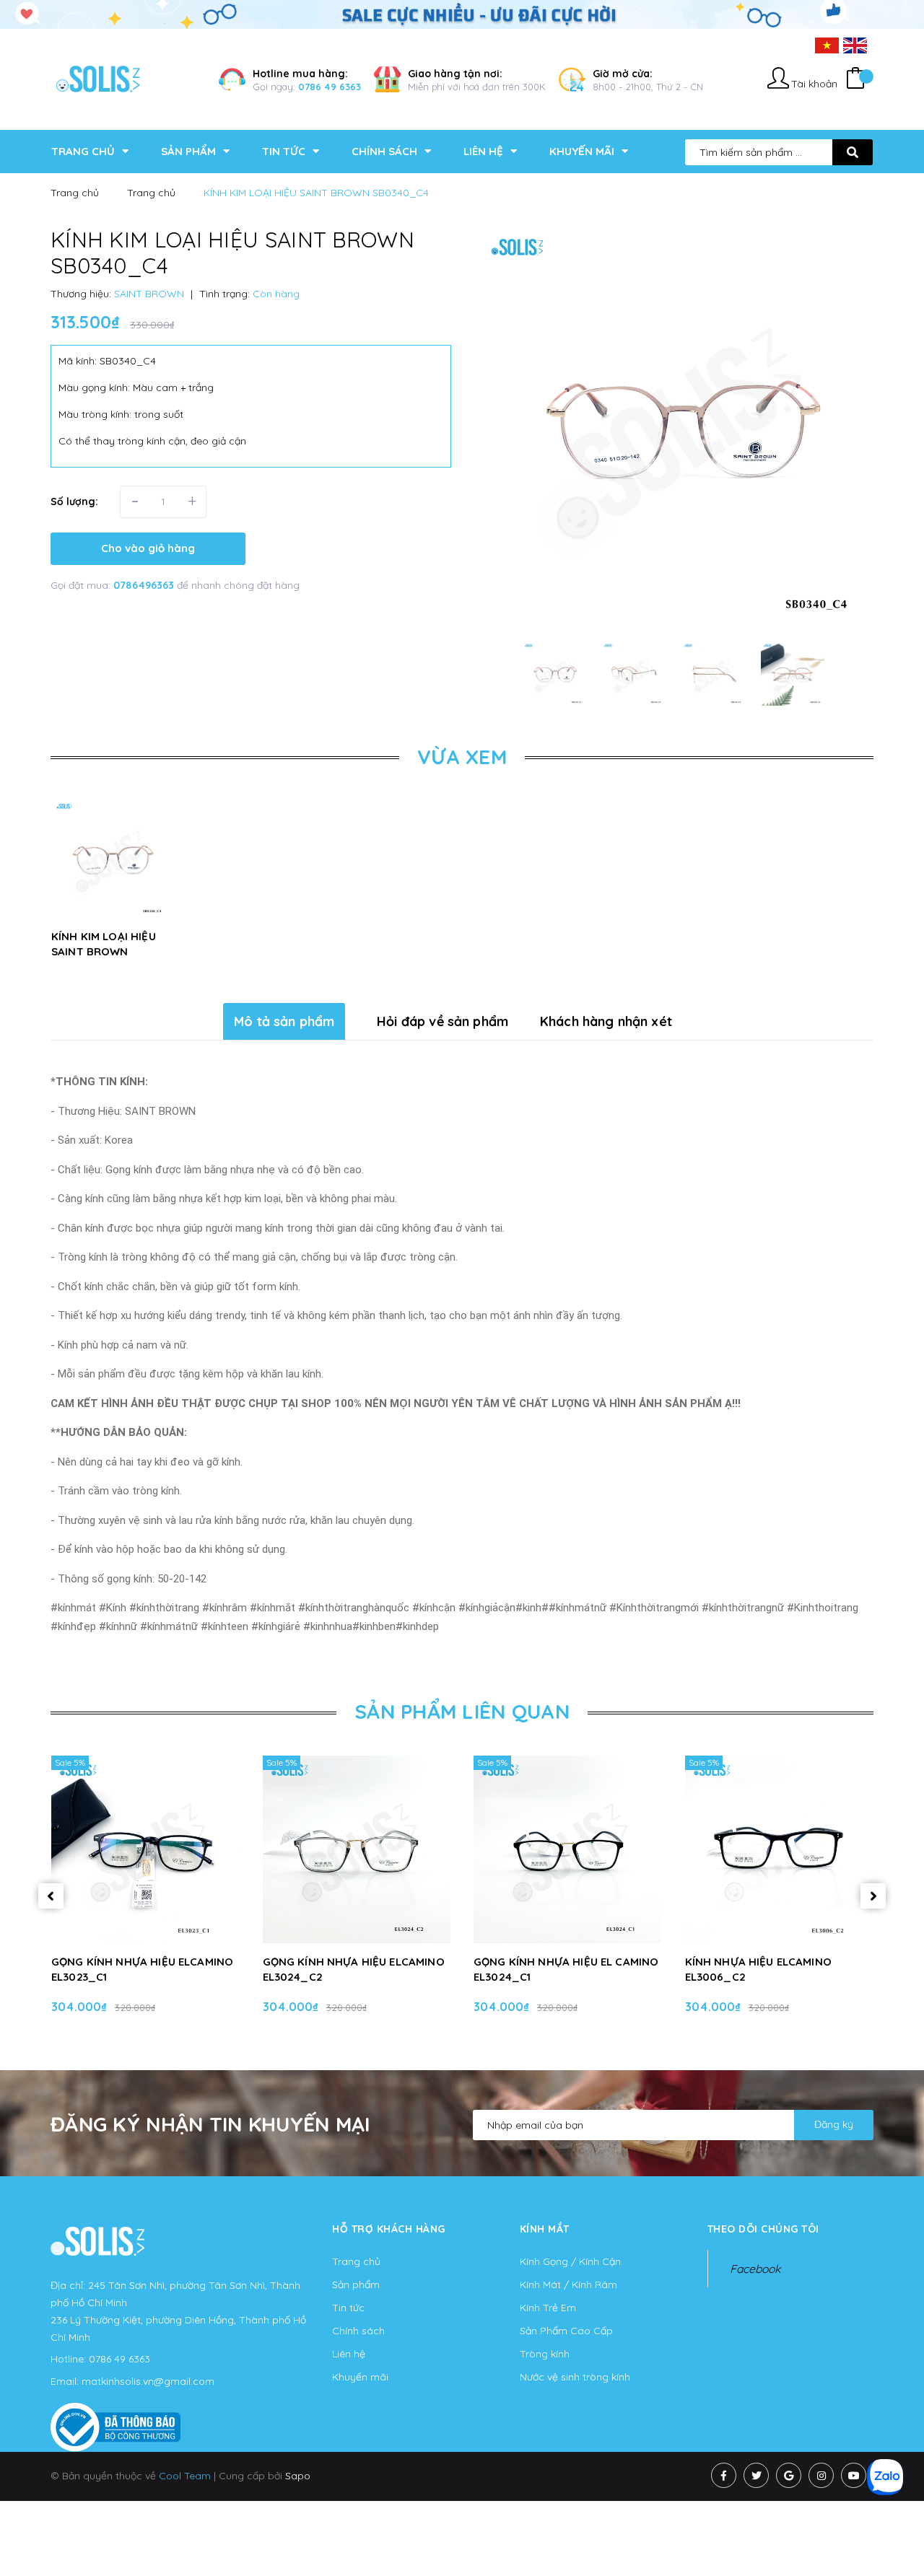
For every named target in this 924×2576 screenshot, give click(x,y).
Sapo (298, 2476)
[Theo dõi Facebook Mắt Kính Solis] (724, 2475)
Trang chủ (356, 2261)
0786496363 (145, 585)
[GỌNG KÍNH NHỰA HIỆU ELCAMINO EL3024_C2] (357, 1849)
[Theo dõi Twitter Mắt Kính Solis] (756, 2475)
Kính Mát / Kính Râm (568, 2284)
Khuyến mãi (360, 2377)
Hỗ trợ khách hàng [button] (389, 2229)
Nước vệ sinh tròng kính (575, 2377)
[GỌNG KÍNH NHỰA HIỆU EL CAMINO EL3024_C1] (568, 1849)
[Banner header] (462, 14)
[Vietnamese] (827, 45)
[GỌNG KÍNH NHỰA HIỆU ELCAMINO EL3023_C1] (145, 1849)
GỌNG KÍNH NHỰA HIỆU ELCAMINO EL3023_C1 (142, 1969)
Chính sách (358, 2331)
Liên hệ (349, 2354)
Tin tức (348, 2308)
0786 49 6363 (330, 87)
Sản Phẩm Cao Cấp (566, 2331)
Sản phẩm (356, 2284)
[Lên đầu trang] (892, 2533)
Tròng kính (545, 2354)
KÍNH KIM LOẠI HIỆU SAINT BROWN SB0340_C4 (104, 951)
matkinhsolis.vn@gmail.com (148, 2381)
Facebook (755, 2269)
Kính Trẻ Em (548, 2308)
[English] (855, 45)
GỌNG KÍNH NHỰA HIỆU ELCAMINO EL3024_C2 (354, 1969)
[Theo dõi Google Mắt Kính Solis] (789, 2475)
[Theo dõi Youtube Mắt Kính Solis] (854, 2475)
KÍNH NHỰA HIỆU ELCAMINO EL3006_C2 (758, 1969)
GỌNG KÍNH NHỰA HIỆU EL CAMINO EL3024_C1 (566, 1969)
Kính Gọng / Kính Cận (570, 2261)
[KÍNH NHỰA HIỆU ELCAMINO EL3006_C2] (779, 1849)
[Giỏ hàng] (855, 80)
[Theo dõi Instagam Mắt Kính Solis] (821, 2475)
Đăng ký (834, 2124)
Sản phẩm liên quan (462, 1711)
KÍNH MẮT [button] (545, 2229)
